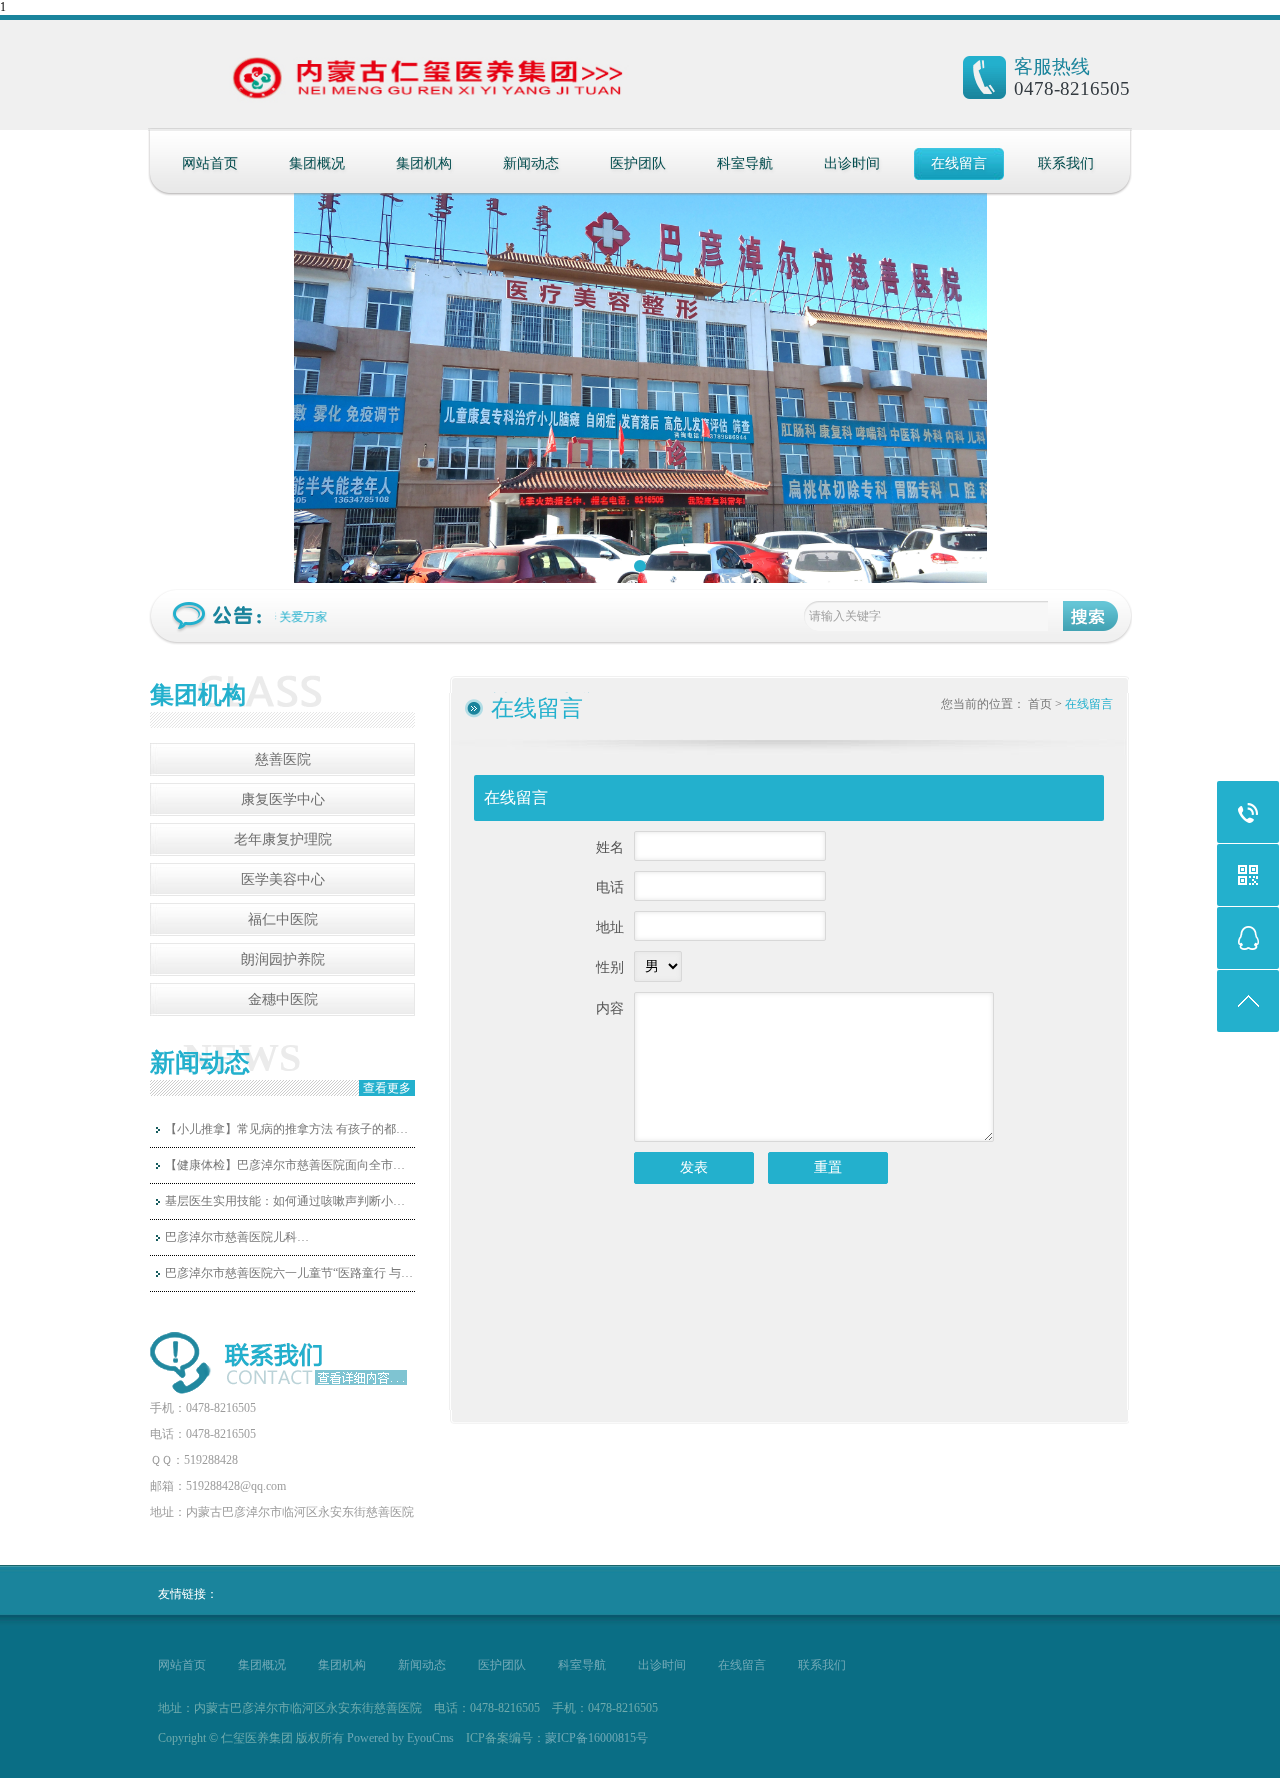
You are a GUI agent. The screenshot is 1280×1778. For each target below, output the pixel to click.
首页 (1040, 704)
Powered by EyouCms (399, 1738)
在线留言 (959, 163)
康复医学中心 (283, 799)
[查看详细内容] (357, 1378)
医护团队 (638, 163)
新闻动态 (531, 163)
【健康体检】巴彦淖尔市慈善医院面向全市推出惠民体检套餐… (290, 1165)
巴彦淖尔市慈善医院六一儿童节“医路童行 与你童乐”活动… (290, 1273)
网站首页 (210, 163)
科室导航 (745, 163)
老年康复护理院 (283, 839)
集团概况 (317, 163)
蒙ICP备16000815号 (596, 1738)
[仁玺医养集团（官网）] (343, 85)
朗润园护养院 (283, 959)
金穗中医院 (283, 999)
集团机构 (424, 163)
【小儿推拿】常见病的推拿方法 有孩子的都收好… (290, 1129)
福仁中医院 (283, 919)
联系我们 (1066, 163)
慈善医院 (283, 759)
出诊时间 (852, 163)
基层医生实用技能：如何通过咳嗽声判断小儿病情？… (290, 1201)
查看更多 (387, 1088)
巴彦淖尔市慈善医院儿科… (237, 1237)
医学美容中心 (283, 879)
